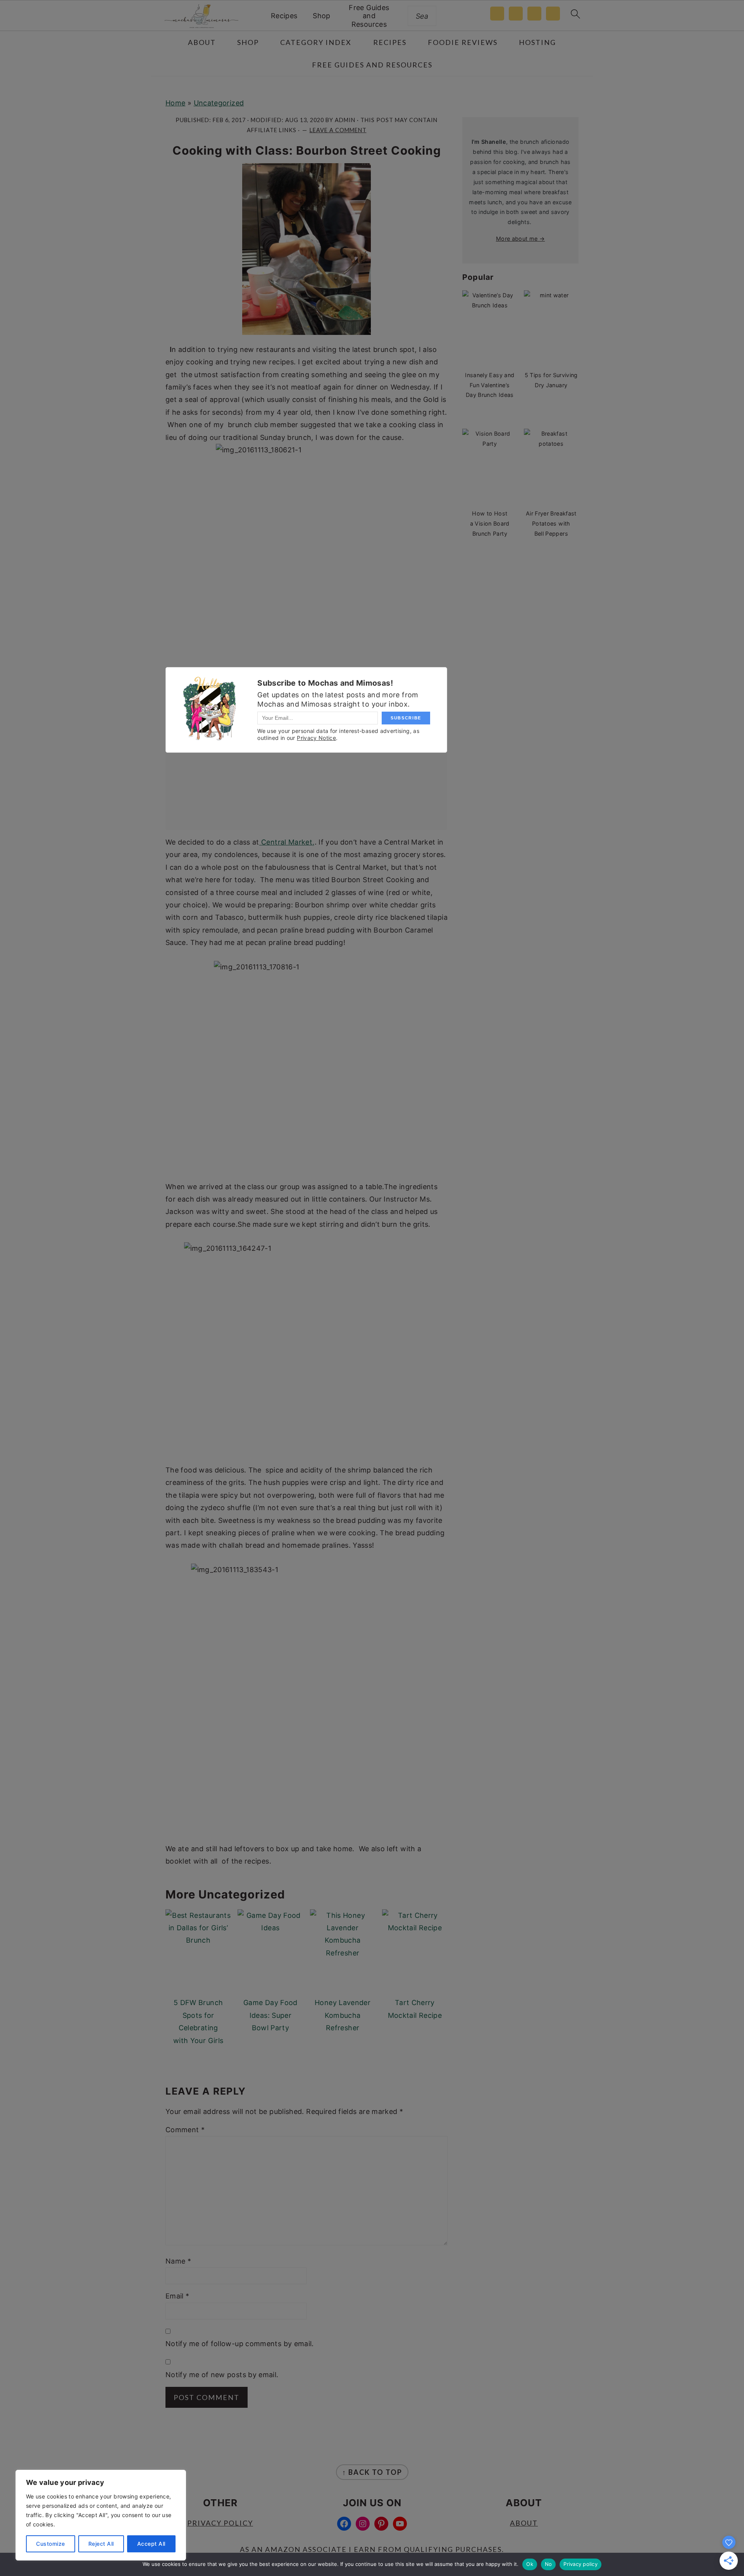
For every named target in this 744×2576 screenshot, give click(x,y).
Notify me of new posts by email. (222, 2375)
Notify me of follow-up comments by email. (240, 2344)
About (524, 2523)
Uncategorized (219, 103)
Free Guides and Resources (369, 16)
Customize (51, 2544)
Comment (185, 2130)
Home (175, 103)
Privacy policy (580, 2564)
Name (178, 2261)
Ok (530, 2564)
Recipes (284, 16)
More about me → (520, 239)
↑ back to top (372, 2472)
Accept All (151, 2544)
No (549, 2564)
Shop (321, 16)
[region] (101, 2515)
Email (177, 2296)
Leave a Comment (338, 130)
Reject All (101, 2544)
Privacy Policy (220, 2523)
